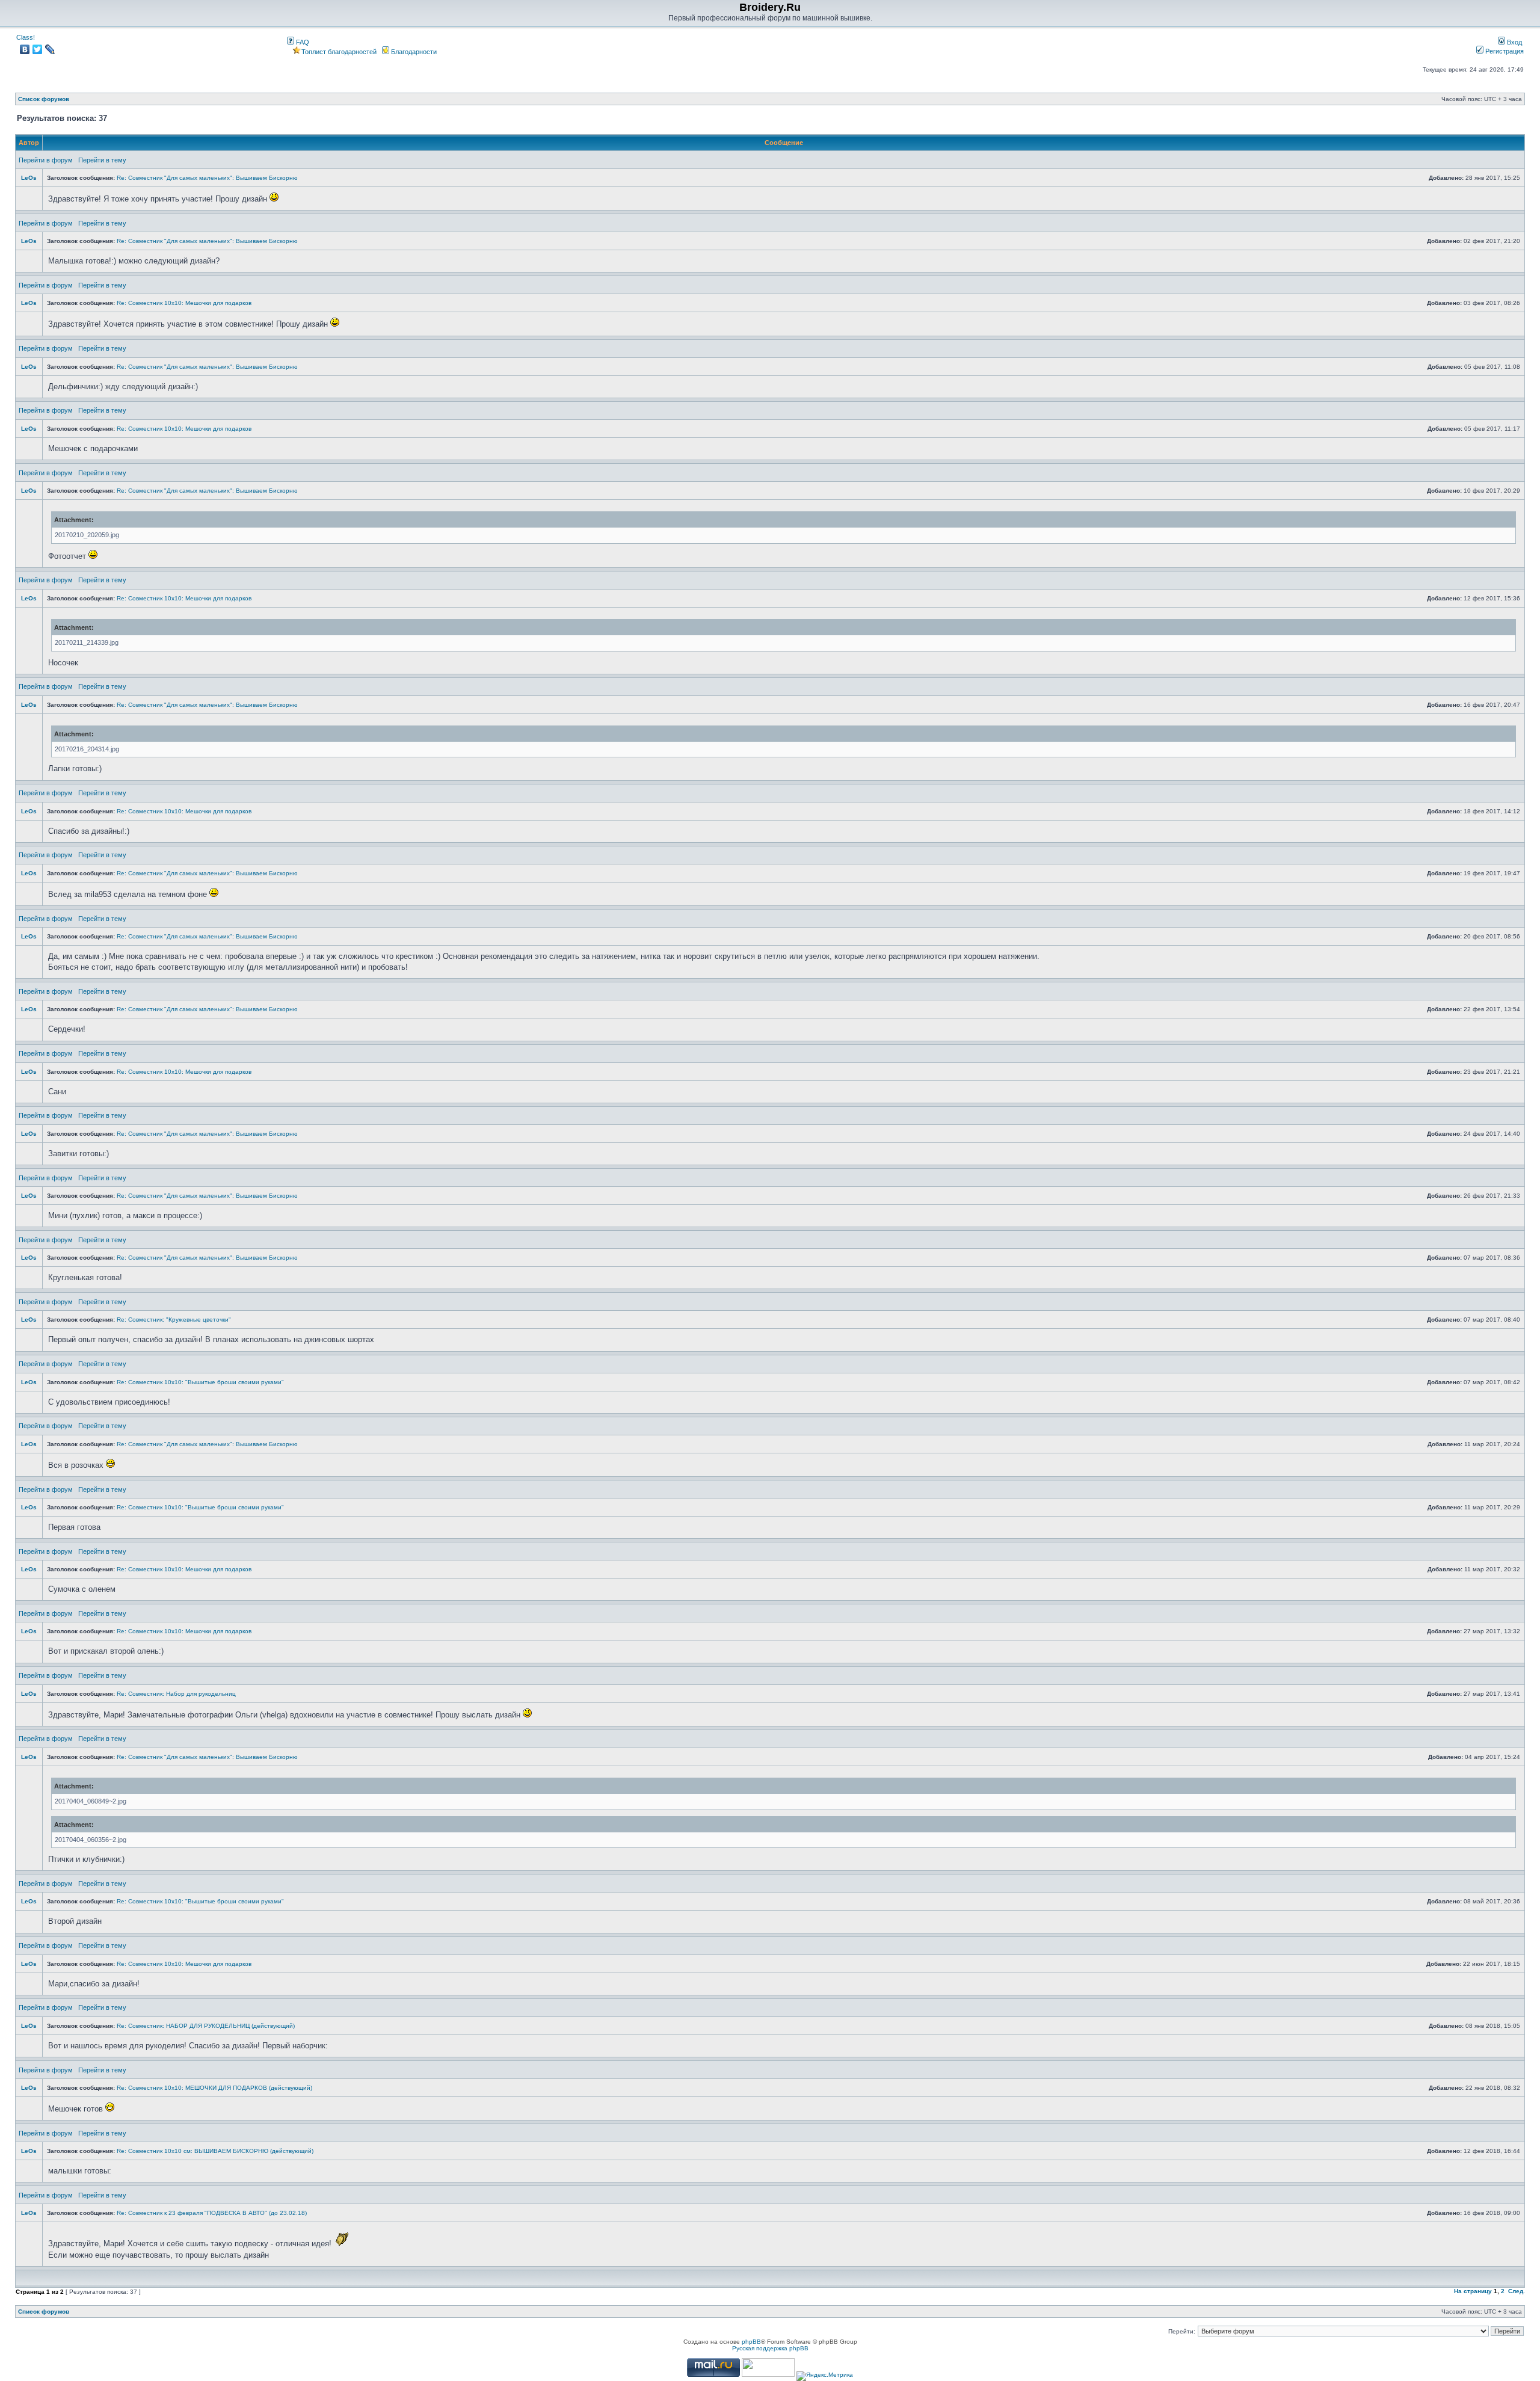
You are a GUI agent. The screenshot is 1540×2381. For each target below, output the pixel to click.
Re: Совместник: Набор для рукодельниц (176, 1694)
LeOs (29, 178)
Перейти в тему (102, 160)
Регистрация (1504, 51)
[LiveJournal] (50, 49)
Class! (26, 37)
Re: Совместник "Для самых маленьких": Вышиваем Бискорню (207, 178)
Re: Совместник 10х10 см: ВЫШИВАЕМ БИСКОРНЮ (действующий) (215, 2151)
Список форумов (44, 99)
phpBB (751, 2342)
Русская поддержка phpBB (770, 2348)
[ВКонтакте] (25, 49)
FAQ (302, 42)
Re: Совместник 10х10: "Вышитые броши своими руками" (200, 1382)
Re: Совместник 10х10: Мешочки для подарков (184, 303)
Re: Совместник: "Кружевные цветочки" (174, 1320)
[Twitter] (38, 49)
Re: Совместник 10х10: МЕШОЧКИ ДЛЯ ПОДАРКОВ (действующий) (214, 2088)
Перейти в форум (46, 160)
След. (1517, 2291)
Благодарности (413, 52)
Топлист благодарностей (339, 52)
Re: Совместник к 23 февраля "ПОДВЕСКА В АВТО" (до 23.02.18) (212, 2213)
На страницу (1473, 2291)
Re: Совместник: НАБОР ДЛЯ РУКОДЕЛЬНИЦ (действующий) (206, 2026)
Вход (1514, 42)
